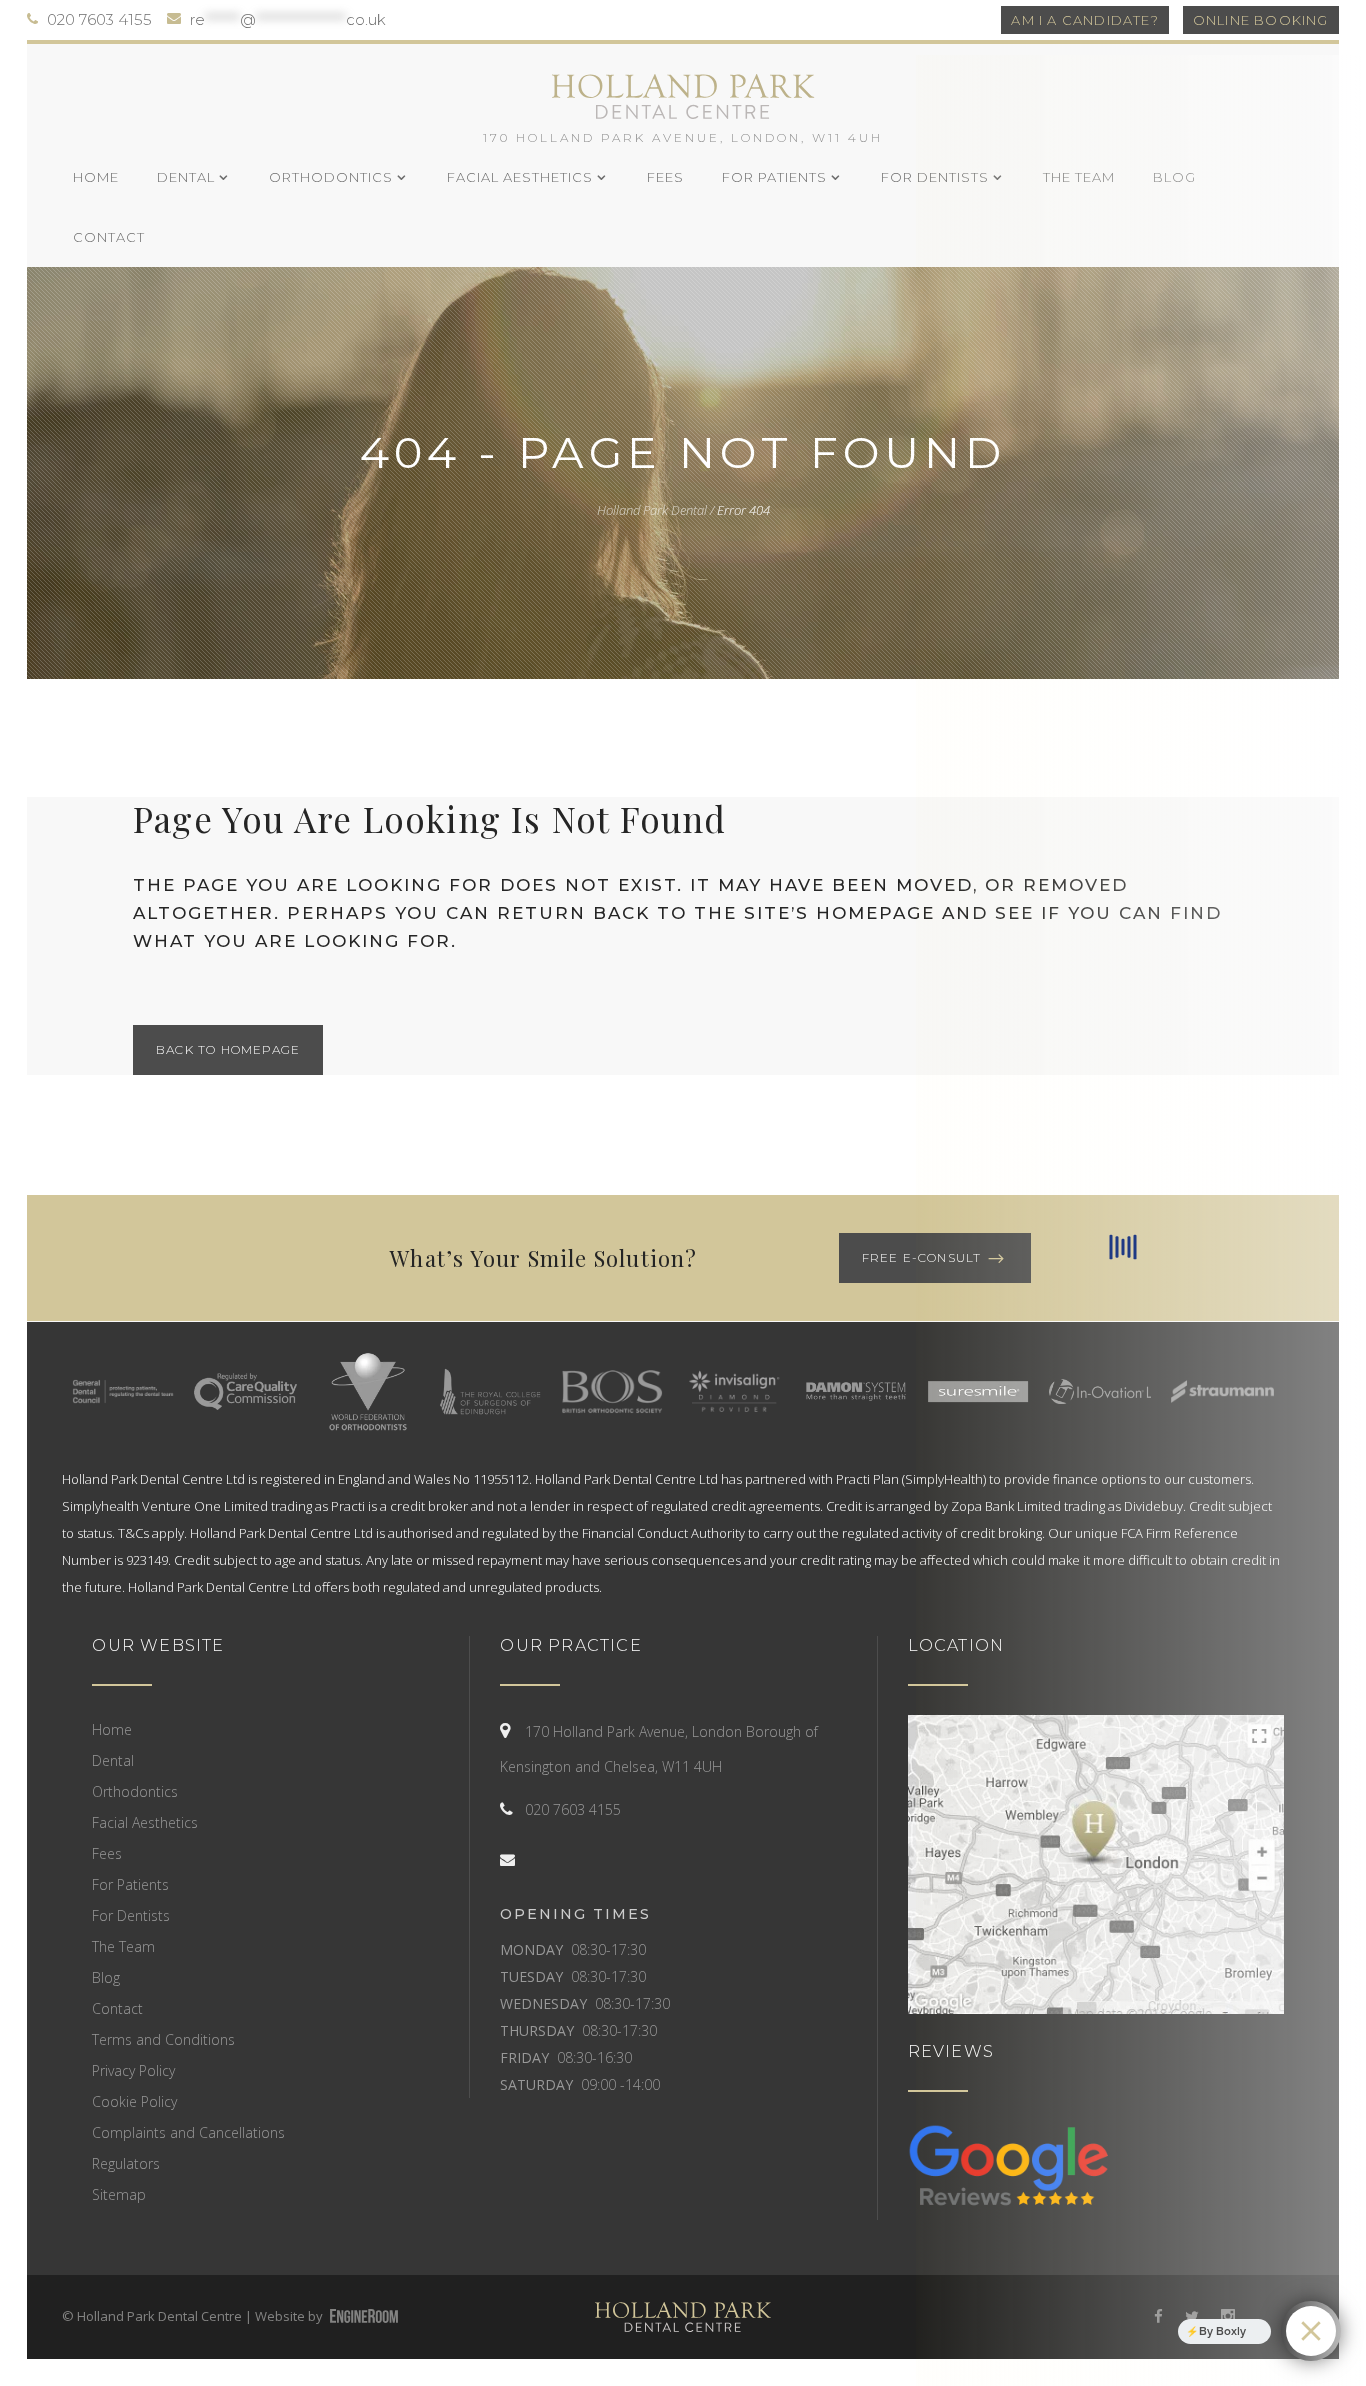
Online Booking (1261, 20)
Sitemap (119, 2194)
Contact (117, 2008)
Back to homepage (228, 1049)
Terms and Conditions (163, 2039)
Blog (106, 1977)
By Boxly (1222, 2331)
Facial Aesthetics (145, 1822)
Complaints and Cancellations (188, 2132)
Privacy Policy (133, 2070)
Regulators (126, 2163)
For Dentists (131, 1915)
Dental (113, 1760)
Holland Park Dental (652, 510)
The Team (123, 1946)
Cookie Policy (134, 2101)
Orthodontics (135, 1791)
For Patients (130, 1884)
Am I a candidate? (1084, 20)
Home (112, 1729)
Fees (107, 1853)
